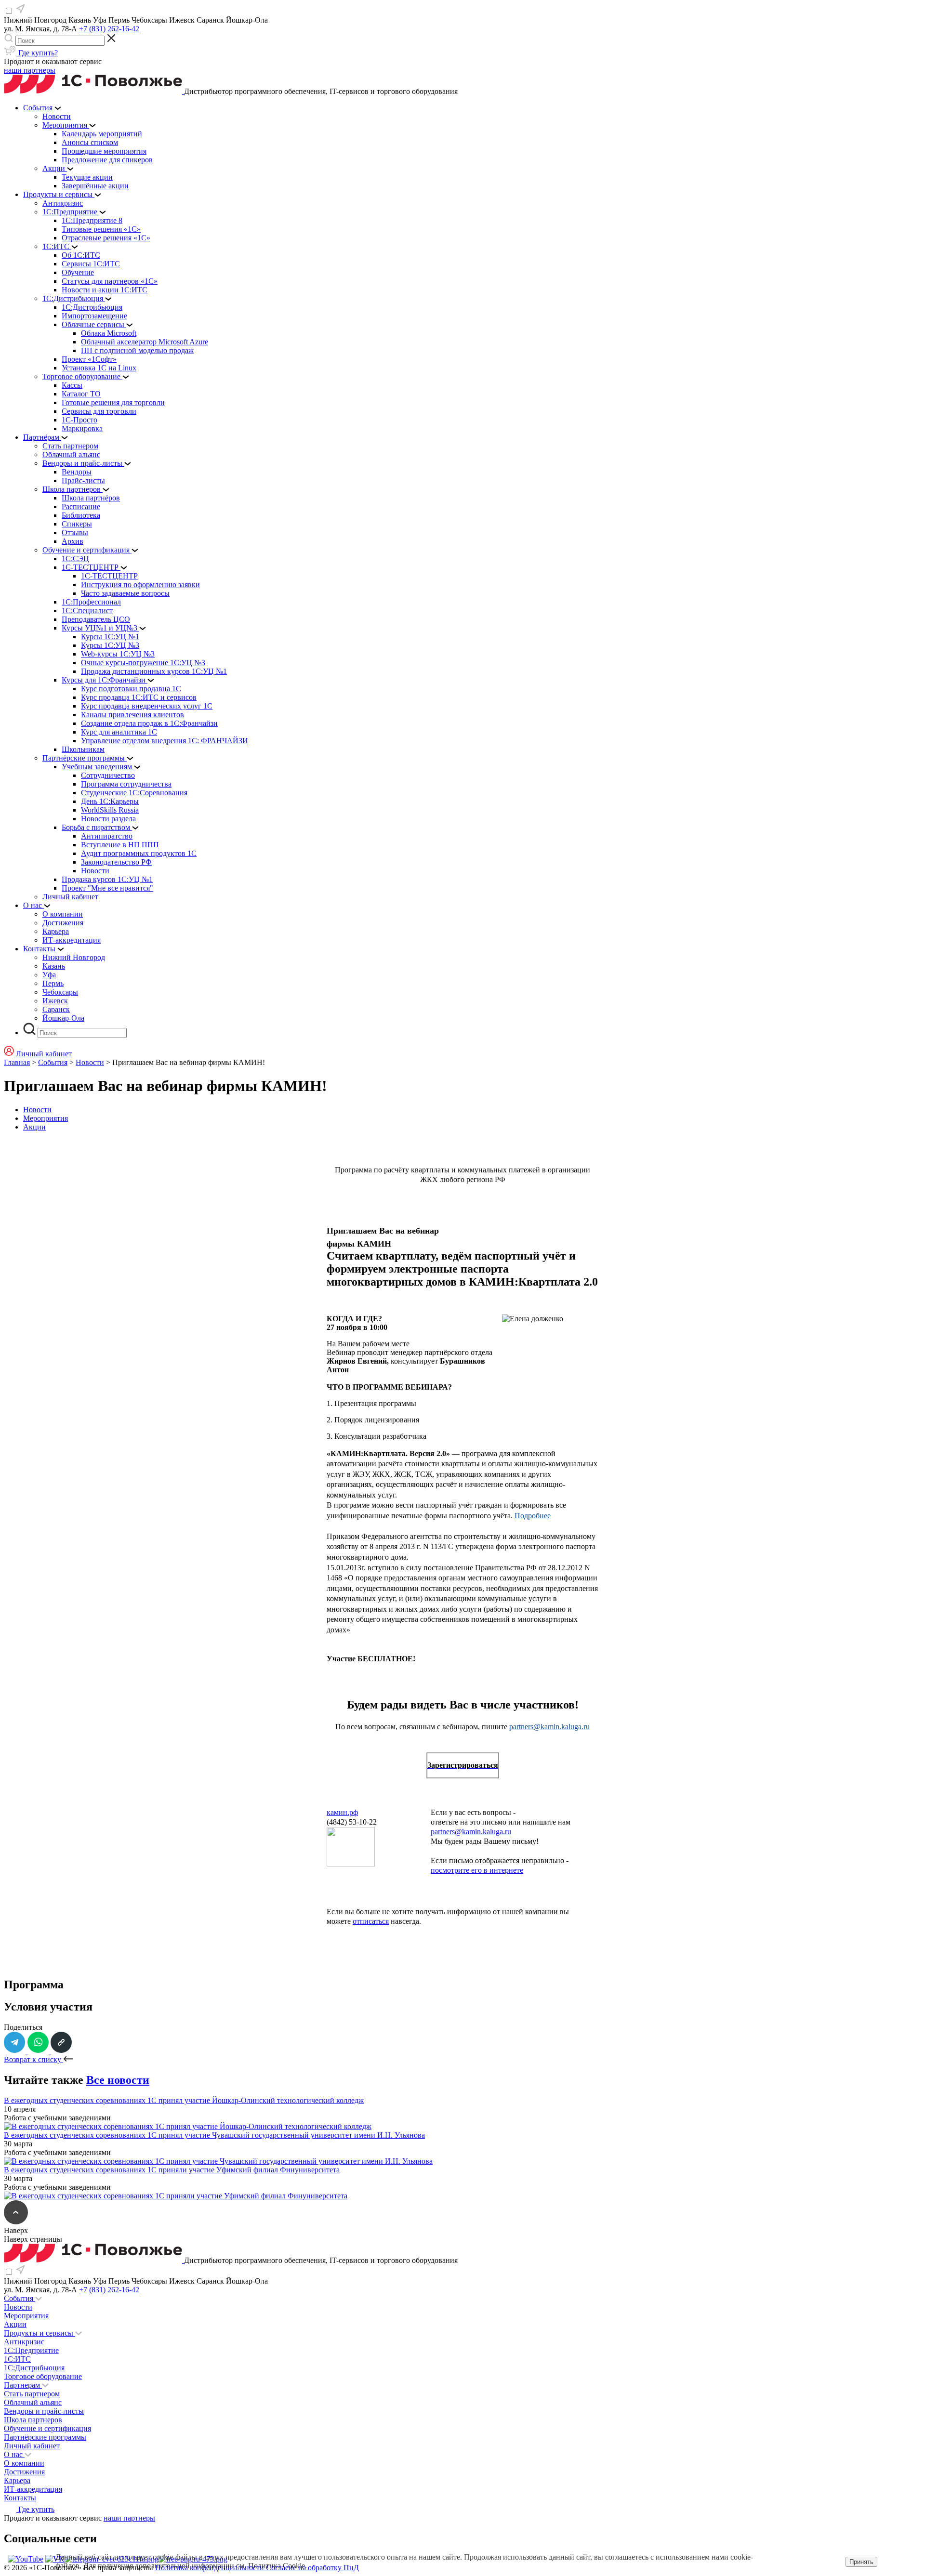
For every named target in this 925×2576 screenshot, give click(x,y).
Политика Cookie (277, 2566)
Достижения (24, 2472)
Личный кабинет (32, 2446)
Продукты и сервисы (40, 2333)
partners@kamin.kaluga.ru (471, 1832)
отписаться (371, 1921)
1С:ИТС (17, 2359)
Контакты (20, 2498)
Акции (34, 1127)
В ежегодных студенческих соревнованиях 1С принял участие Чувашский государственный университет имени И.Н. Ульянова (214, 2135)
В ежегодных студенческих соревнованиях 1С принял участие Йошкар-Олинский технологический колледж (184, 2100)
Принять (861, 2562)
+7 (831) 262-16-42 (109, 29)
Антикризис (24, 2342)
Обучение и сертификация (47, 2428)
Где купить (35, 2509)
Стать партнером (32, 2394)
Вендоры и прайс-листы (44, 2411)
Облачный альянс (33, 2402)
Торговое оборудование (43, 2376)
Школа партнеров (33, 2420)
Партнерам (23, 2385)
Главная (17, 1062)
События (53, 1062)
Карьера (17, 2480)
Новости (90, 1062)
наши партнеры (30, 70)
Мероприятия (46, 1118)
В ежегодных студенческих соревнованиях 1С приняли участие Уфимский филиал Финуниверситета (172, 2170)
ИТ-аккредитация (33, 2489)
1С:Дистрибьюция (34, 2368)
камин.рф (342, 1812)
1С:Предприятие (31, 2350)
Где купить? (37, 53)
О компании (24, 2463)
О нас (14, 2454)
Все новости (118, 2080)
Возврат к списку (33, 2059)
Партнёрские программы (45, 2437)
